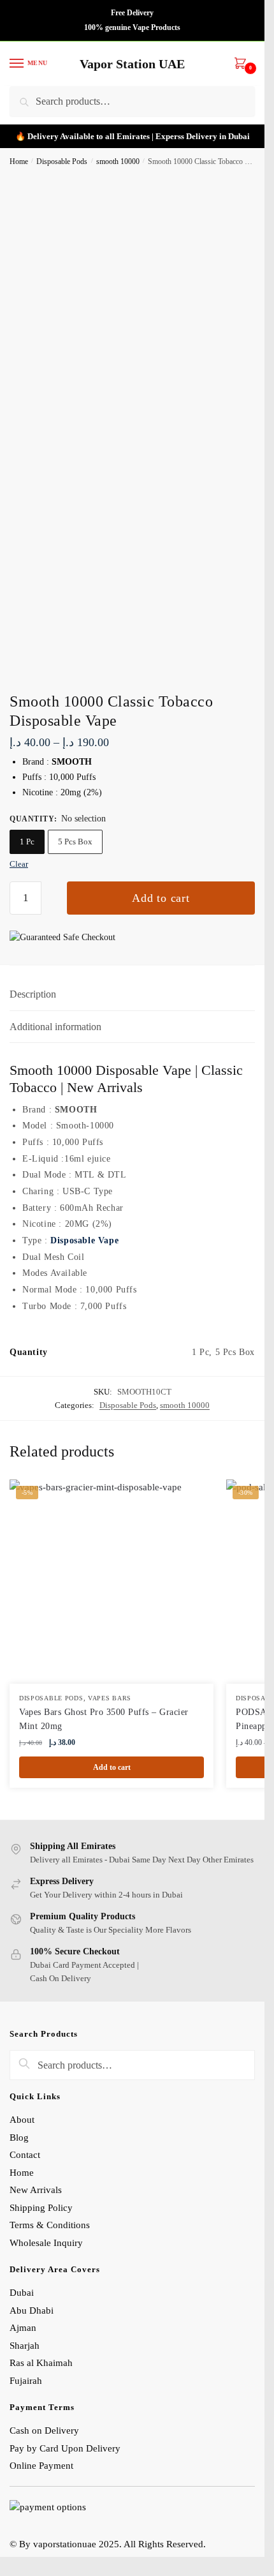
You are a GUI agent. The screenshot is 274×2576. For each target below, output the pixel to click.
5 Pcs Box (75, 842)
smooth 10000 (118, 161)
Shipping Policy (42, 2208)
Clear (19, 864)
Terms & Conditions (50, 2225)
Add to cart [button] (112, 1767)
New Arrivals (36, 2190)
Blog (19, 2138)
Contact (25, 2155)
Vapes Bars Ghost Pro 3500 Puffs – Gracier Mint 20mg (104, 1719)
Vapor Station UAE (132, 64)
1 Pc (27, 842)
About (22, 2120)
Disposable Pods (62, 161)
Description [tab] (33, 994)
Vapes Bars (110, 1698)
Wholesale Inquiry (46, 2243)
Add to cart (161, 898)
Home (19, 161)
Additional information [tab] (55, 1027)
